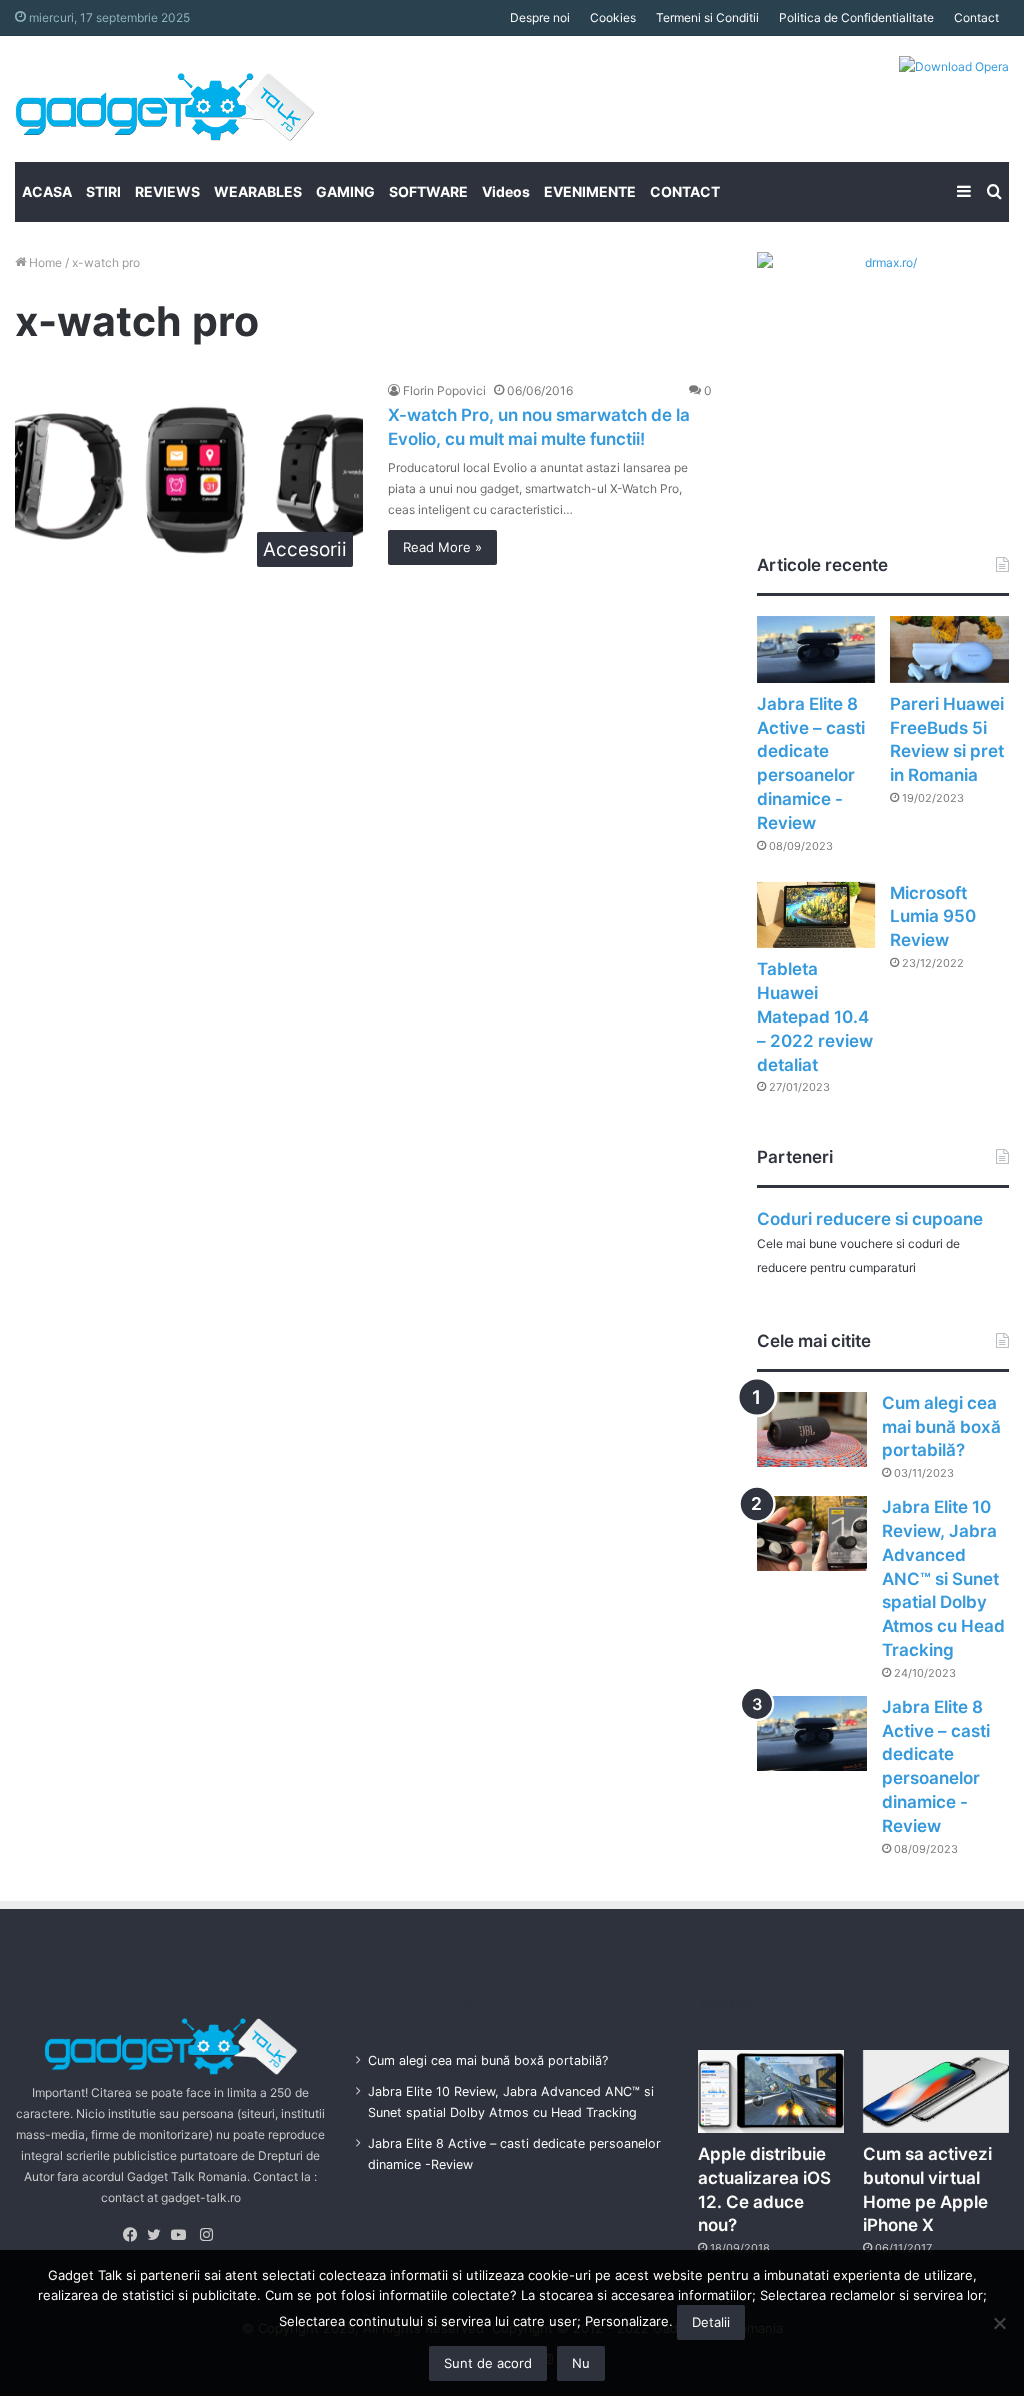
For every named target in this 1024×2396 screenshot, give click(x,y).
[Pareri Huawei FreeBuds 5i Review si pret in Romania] (949, 649)
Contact (976, 17)
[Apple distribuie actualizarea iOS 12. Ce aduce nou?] (771, 2091)
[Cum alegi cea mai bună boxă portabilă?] (812, 1429)
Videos (506, 191)
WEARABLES (258, 191)
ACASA (47, 191)
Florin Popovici (444, 390)
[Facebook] (135, 2235)
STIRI (103, 191)
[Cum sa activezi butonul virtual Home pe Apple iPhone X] (936, 2091)
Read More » (442, 547)
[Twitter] (159, 2235)
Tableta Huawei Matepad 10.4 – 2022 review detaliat (815, 1016)
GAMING (345, 191)
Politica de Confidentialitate (856, 17)
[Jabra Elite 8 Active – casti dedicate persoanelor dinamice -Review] (816, 649)
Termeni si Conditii (707, 17)
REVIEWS (167, 191)
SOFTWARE (428, 191)
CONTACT (685, 191)
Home (44, 262)
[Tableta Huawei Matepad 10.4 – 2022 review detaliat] (816, 915)
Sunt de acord (488, 2363)
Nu (581, 2363)
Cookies (613, 17)
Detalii (711, 2322)
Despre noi (540, 17)
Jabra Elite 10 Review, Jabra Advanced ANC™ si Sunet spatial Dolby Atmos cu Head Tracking (943, 1578)
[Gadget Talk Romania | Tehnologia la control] (165, 99)
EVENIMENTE (590, 191)
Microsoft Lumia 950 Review (933, 917)
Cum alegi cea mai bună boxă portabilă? (941, 1427)
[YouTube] (183, 2235)
